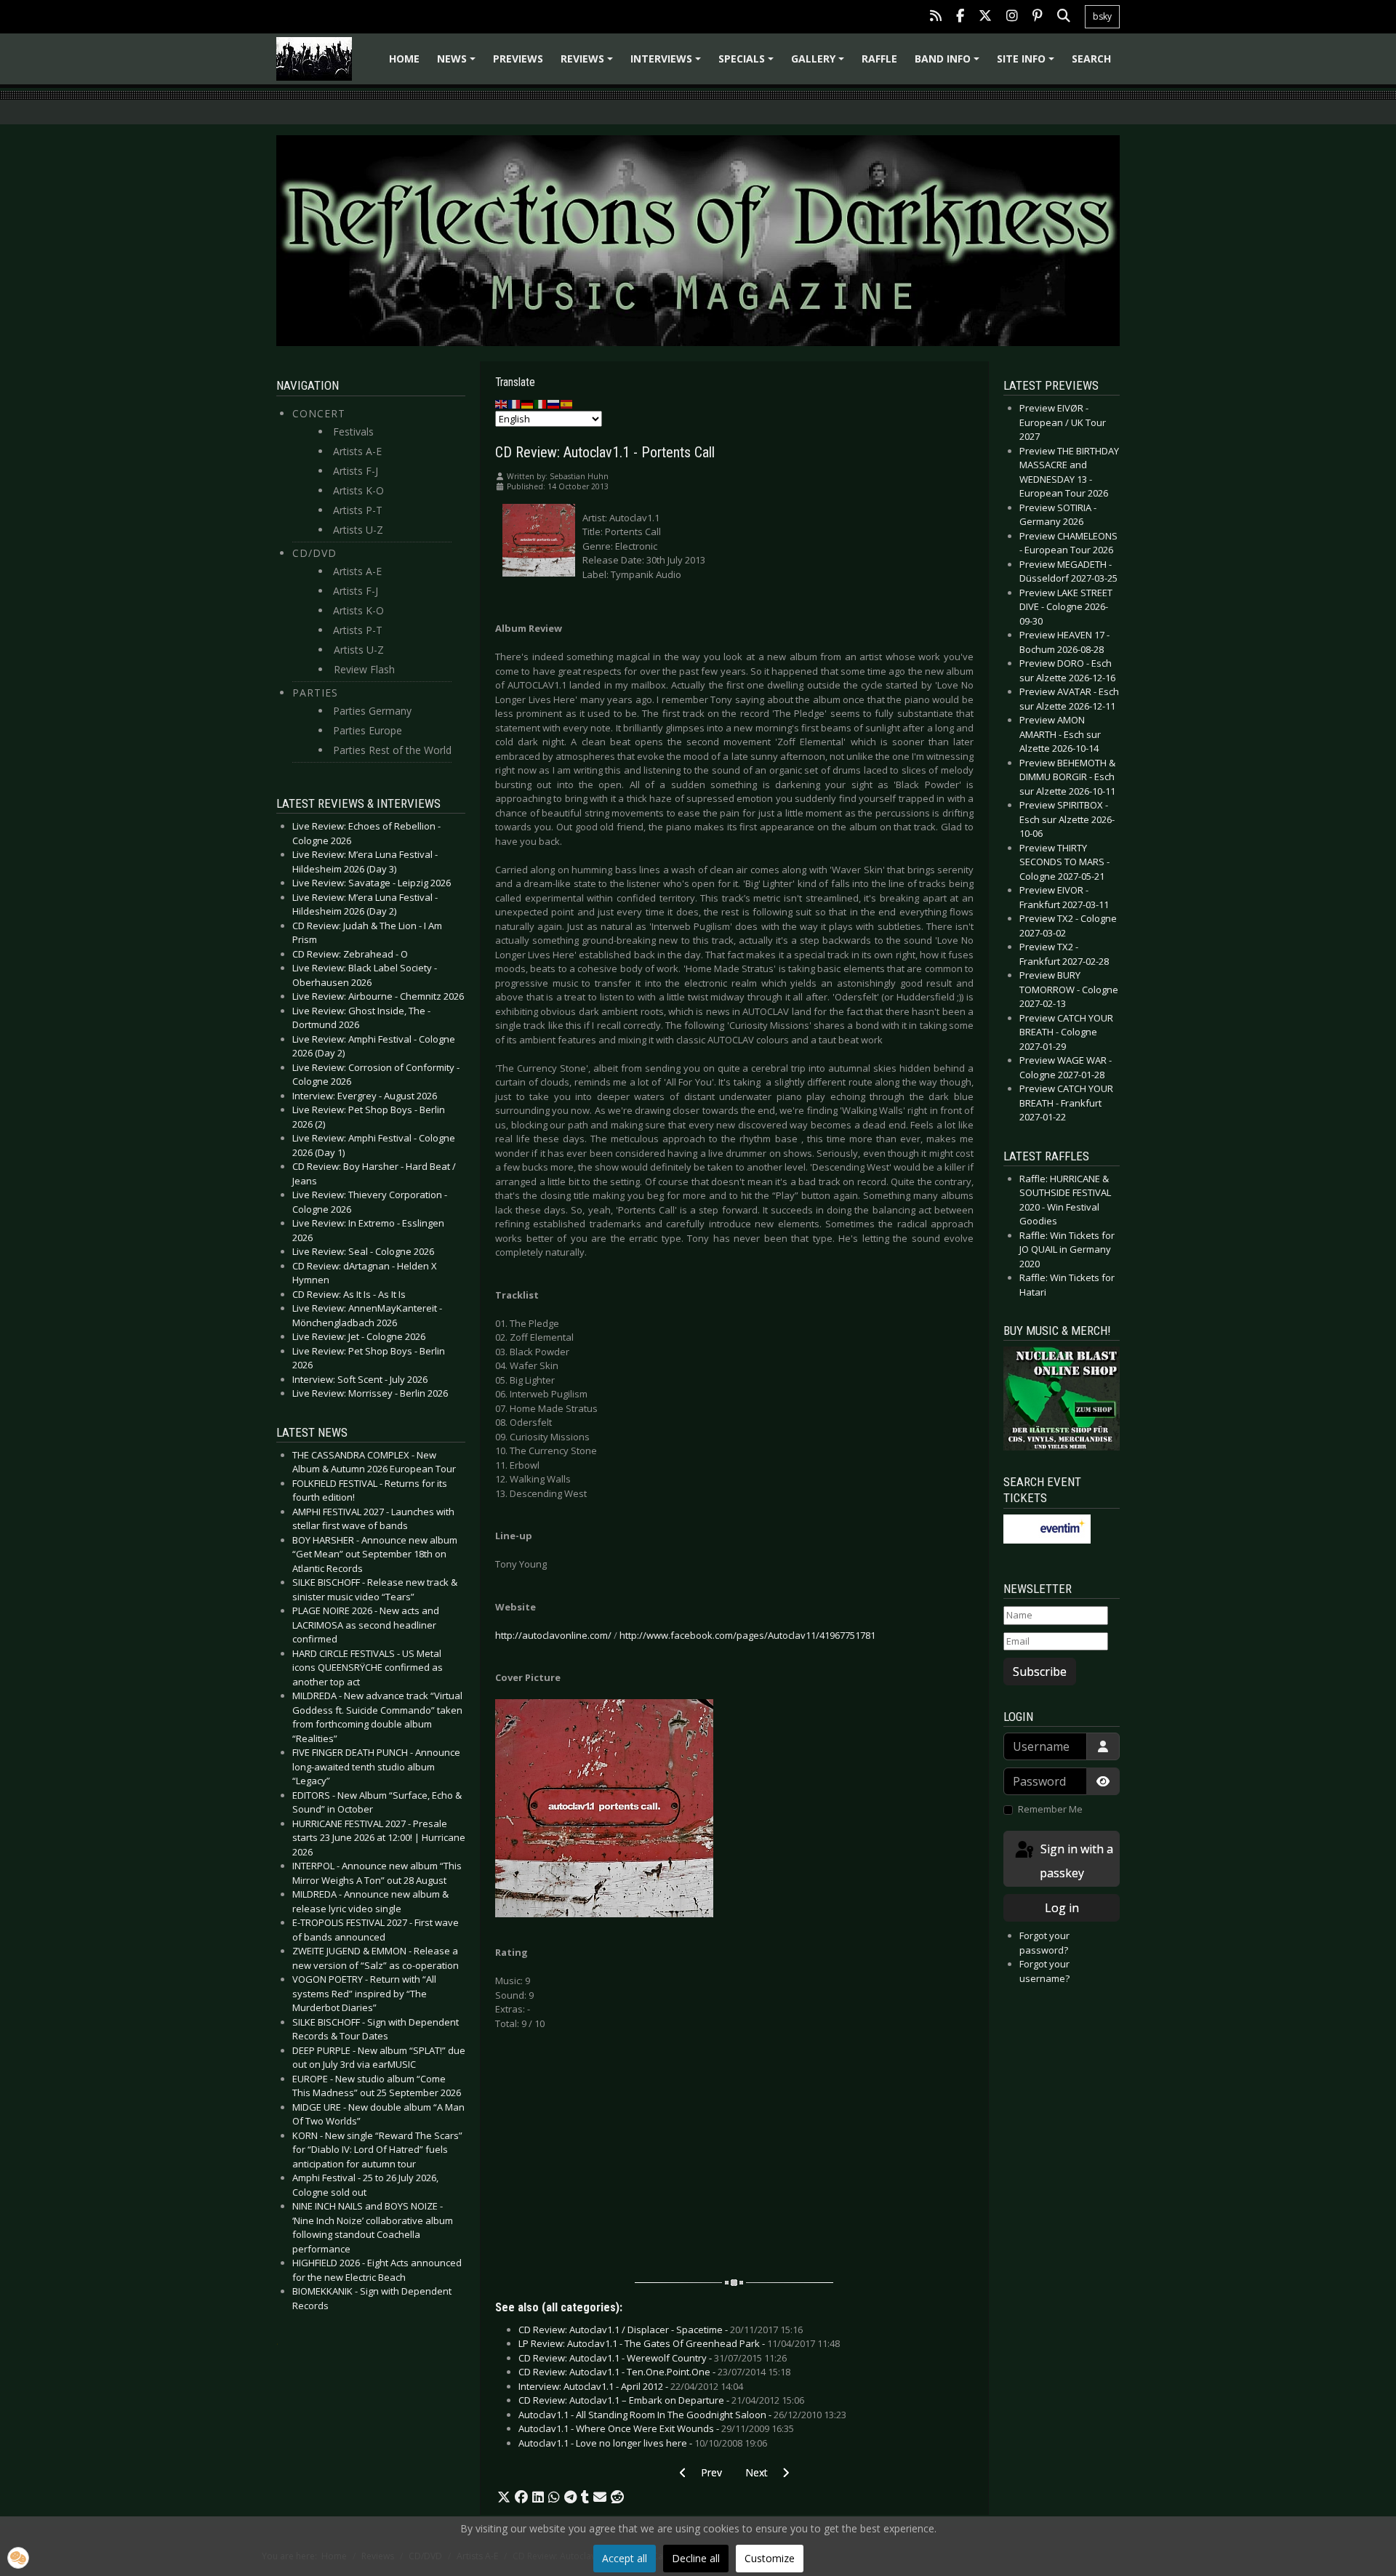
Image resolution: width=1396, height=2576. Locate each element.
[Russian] (554, 404)
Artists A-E (357, 451)
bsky (1102, 16)
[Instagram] (1012, 17)
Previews (518, 59)
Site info (1028, 64)
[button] (504, 2497)
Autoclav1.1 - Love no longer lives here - (643, 2443)
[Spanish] (567, 404)
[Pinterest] (1038, 17)
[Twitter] (985, 17)
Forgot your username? (1044, 1971)
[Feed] (936, 17)
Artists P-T (358, 510)
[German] (528, 404)
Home (404, 59)
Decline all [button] (696, 2558)
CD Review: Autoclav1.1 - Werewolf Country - (653, 2358)
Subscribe (1040, 1672)
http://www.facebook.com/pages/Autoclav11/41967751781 (747, 1635)
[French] (515, 404)
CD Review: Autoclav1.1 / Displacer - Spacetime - (661, 2330)
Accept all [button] (625, 2558)
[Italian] (541, 404)
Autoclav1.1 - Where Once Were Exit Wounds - (656, 2428)
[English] (502, 404)
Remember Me (1050, 1809)
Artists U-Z (358, 530)
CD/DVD (314, 553)
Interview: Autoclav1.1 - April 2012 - (631, 2386)
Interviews (668, 64)
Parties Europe (368, 730)
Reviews (589, 64)
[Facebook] (960, 17)
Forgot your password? (1044, 1943)
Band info (949, 64)
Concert (319, 413)
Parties (315, 693)
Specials (748, 64)
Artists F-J (356, 471)
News (458, 64)
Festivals (353, 432)
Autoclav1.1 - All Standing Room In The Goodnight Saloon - (682, 2415)
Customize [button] (770, 2558)
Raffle (879, 59)
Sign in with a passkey (1075, 1861)
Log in (1062, 1908)
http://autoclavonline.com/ (553, 1635)
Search (1091, 59)
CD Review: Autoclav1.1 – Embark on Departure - (661, 2400)
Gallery (820, 64)
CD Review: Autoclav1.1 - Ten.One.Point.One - (654, 2372)
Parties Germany (372, 711)
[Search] (1064, 17)
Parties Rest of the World (392, 750)
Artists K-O (358, 490)
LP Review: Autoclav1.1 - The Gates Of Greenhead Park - (679, 2343)
